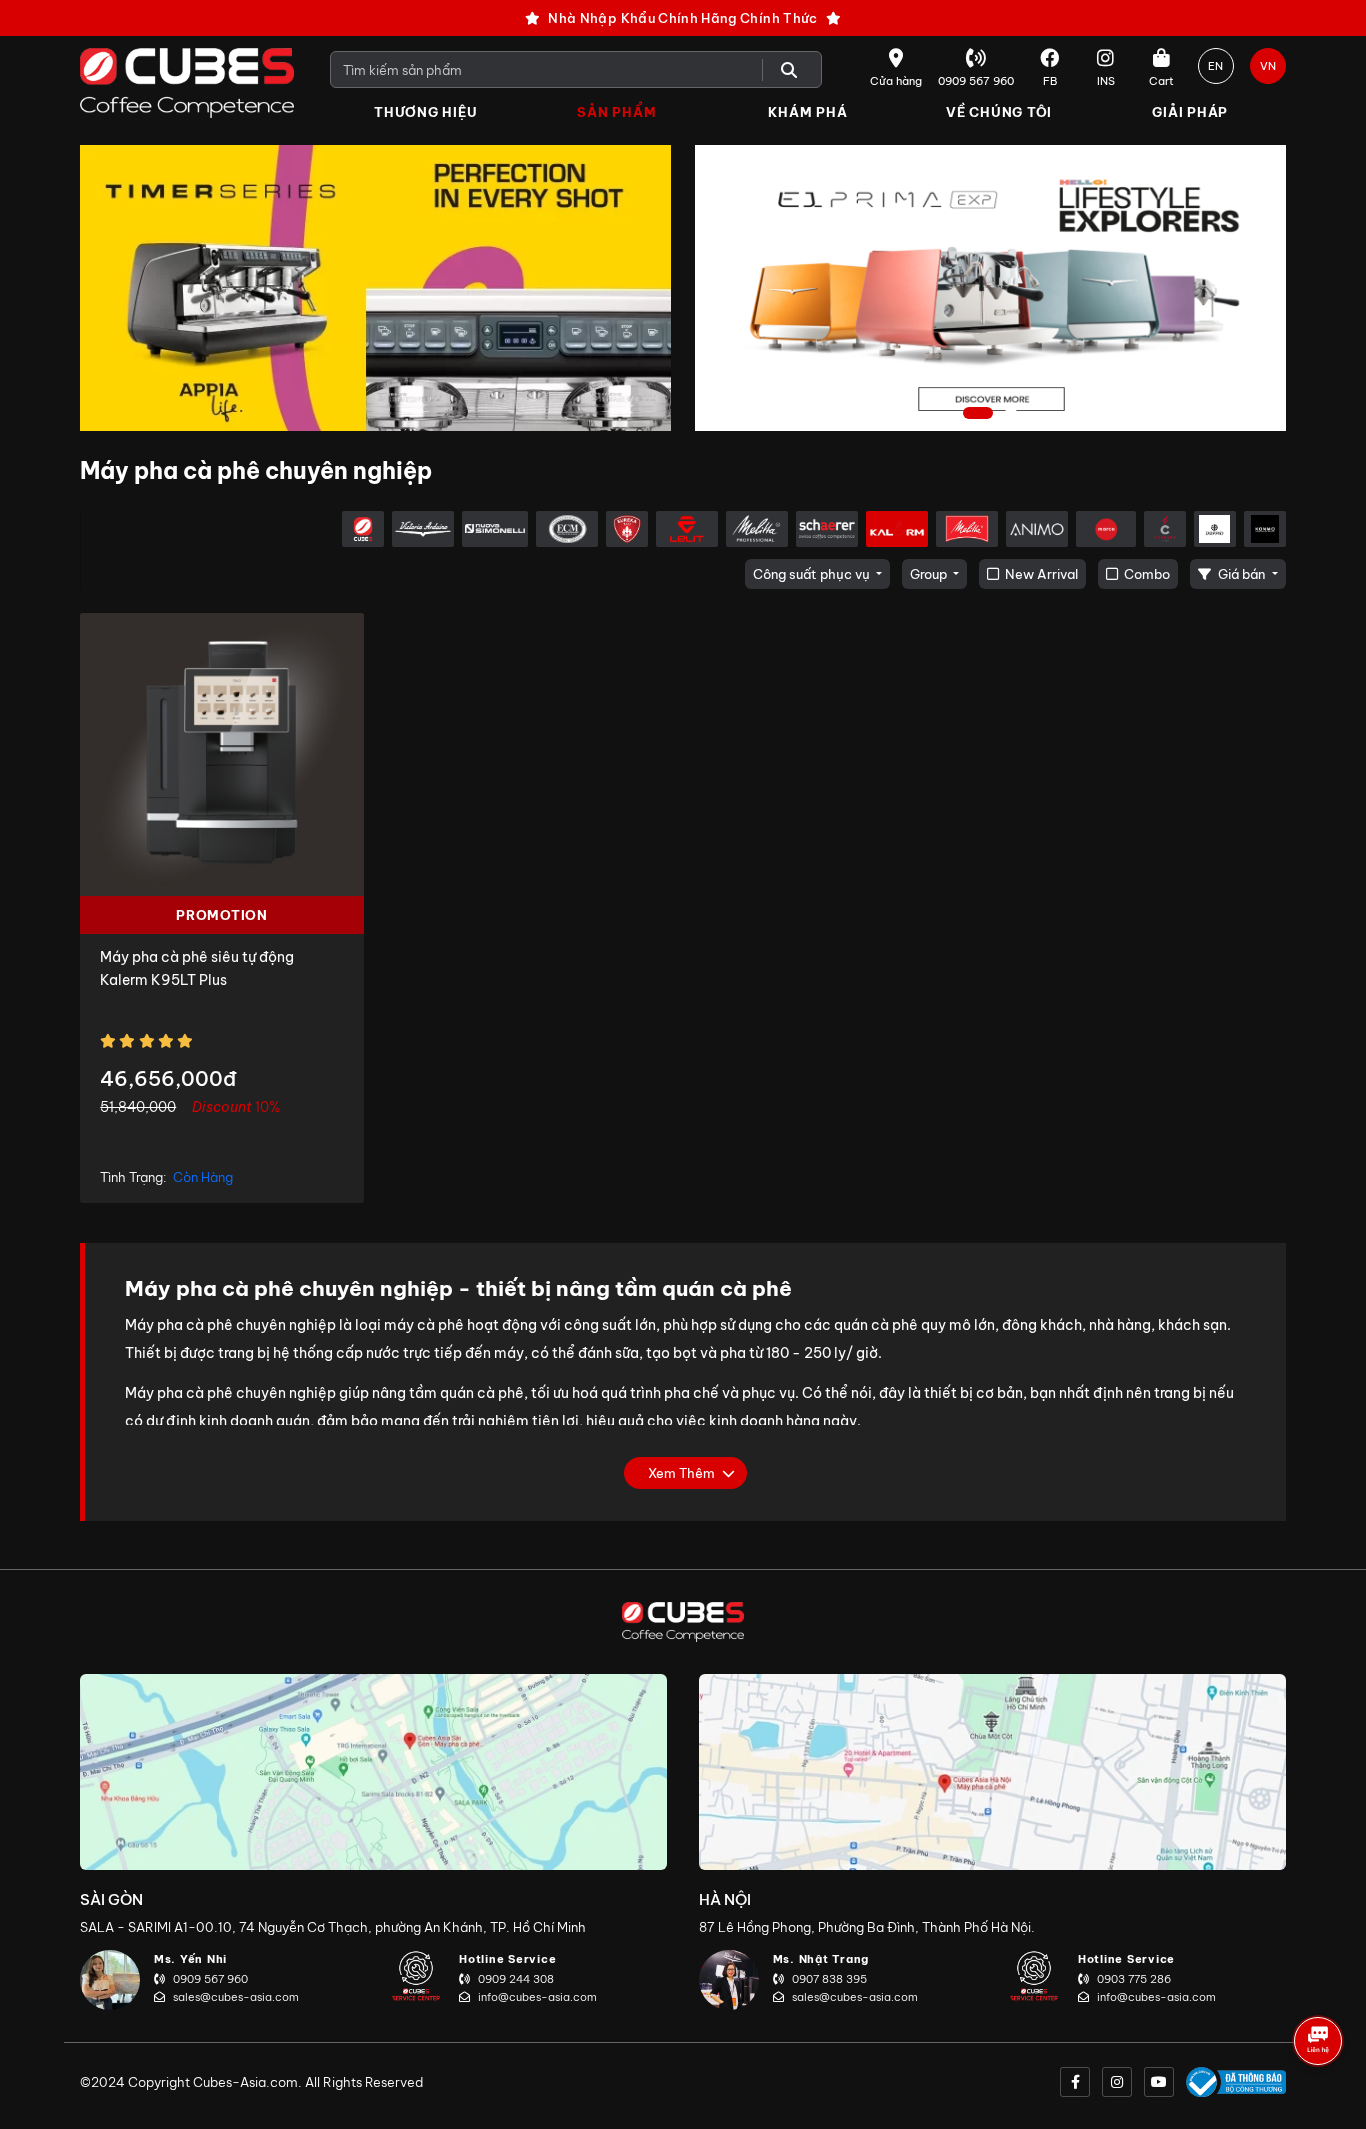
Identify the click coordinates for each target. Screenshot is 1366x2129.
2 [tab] (1013, 414)
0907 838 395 (829, 1979)
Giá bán (1241, 574)
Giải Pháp (1190, 112)
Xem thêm (681, 1473)
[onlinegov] (1236, 2082)
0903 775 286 (1134, 1979)
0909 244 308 (516, 1979)
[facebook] (1075, 2082)
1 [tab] (978, 414)
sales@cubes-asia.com (236, 1997)
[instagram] (1117, 2082)
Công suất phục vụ (813, 574)
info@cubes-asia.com (537, 1997)
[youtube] (1159, 2082)
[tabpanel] (990, 288)
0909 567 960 (210, 1979)
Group (930, 574)
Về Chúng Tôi (999, 112)
